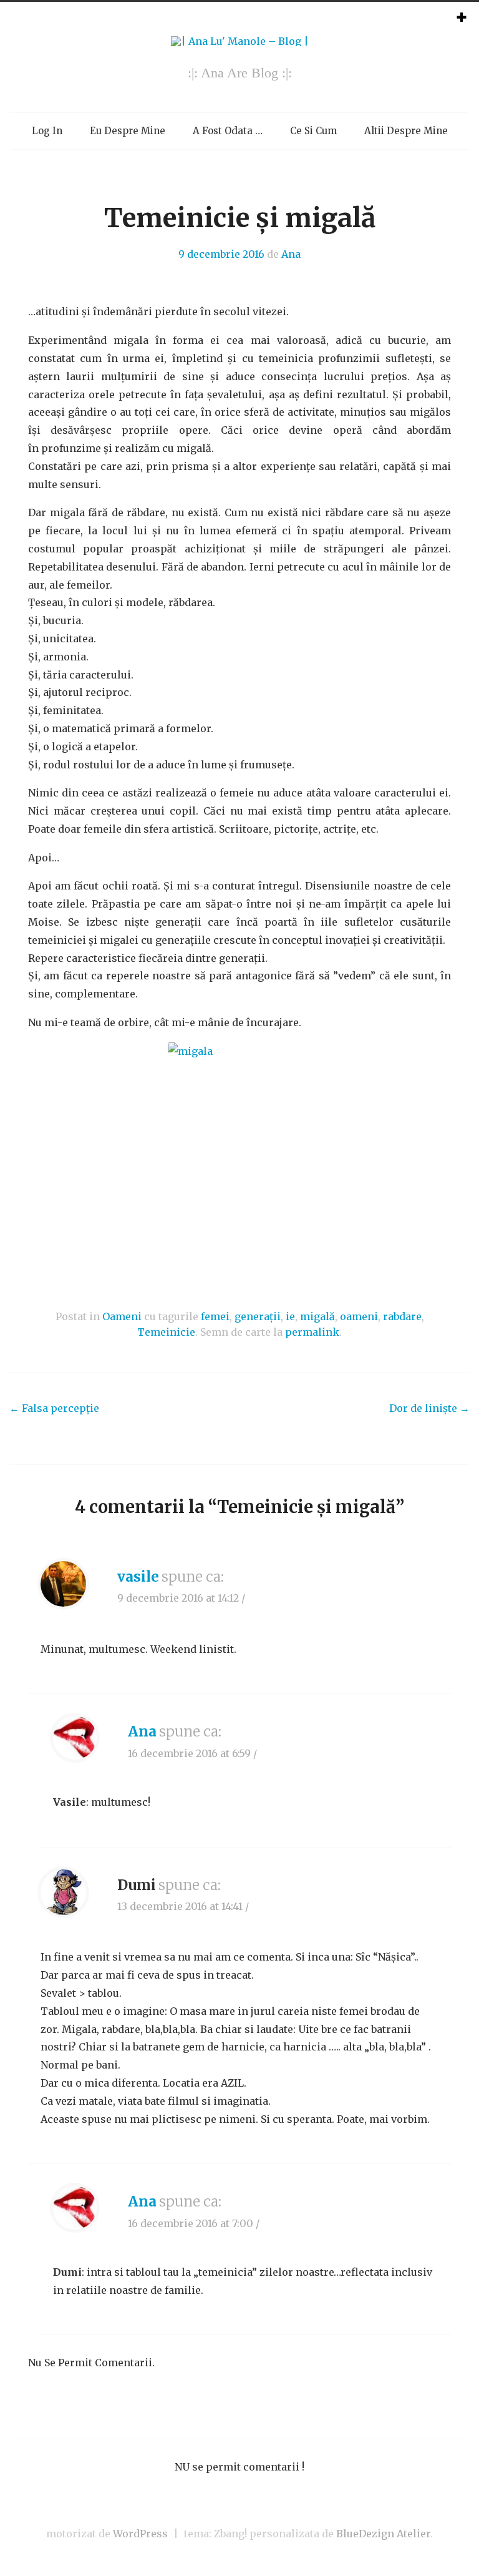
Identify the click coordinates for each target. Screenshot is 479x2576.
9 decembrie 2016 (221, 254)
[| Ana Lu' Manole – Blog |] (240, 41)
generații (258, 1316)
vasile (138, 1577)
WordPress (140, 2534)
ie (290, 1316)
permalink (312, 1332)
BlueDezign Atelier (383, 2534)
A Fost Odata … (228, 131)
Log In (47, 131)
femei (215, 1316)
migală (317, 1316)
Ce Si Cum (313, 131)
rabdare (402, 1316)
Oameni (122, 1316)
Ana (291, 254)
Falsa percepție (54, 1408)
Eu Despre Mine (128, 131)
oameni (359, 1316)
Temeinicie (166, 1332)
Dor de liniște (429, 1408)
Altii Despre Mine (406, 131)
